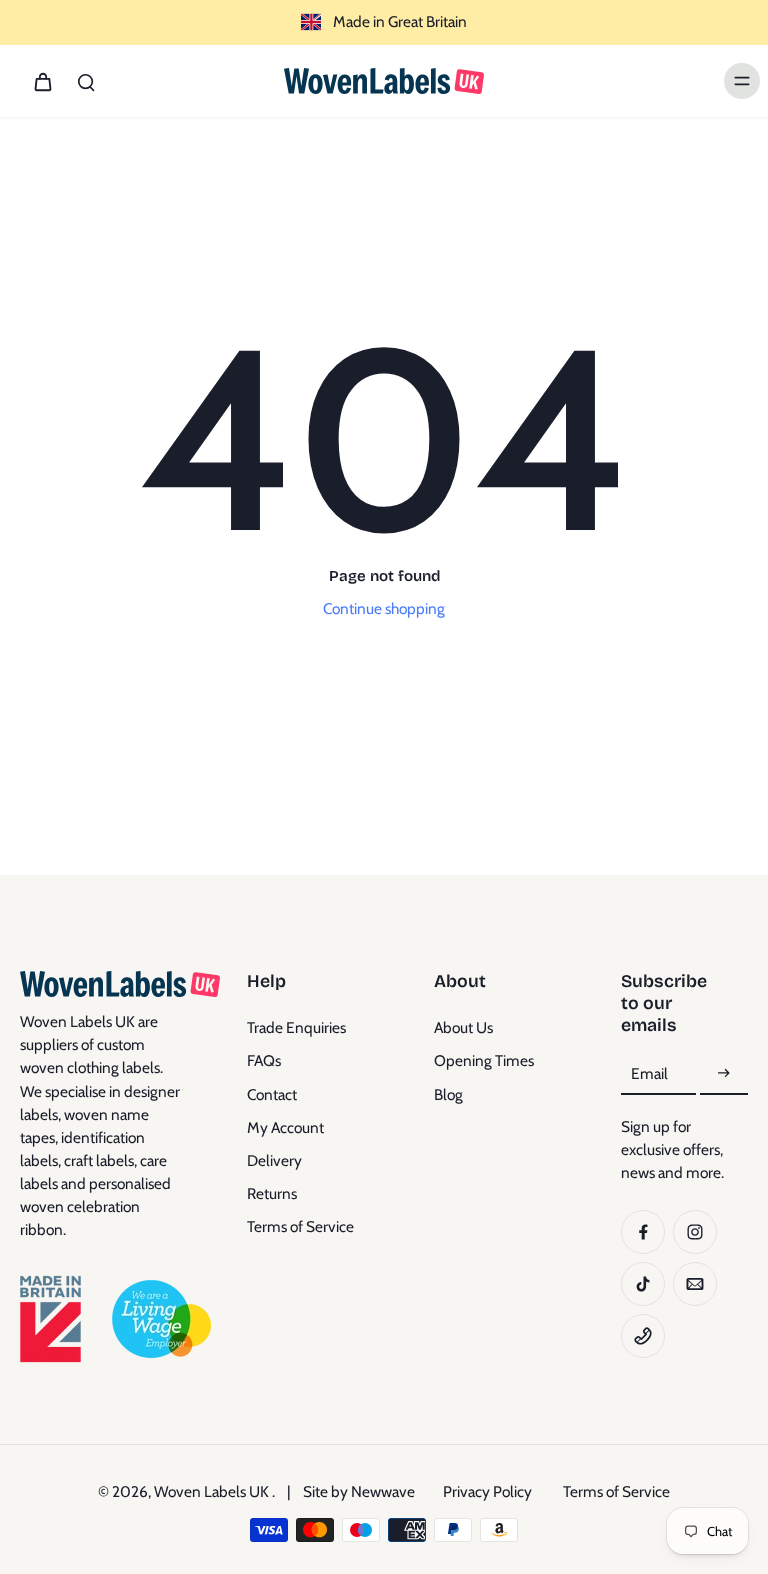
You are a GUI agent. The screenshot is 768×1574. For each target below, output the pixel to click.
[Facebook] (643, 1232)
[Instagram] (695, 1232)
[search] (86, 81)
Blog (448, 1094)
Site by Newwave (359, 1491)
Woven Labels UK (213, 1491)
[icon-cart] (42, 81)
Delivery (274, 1160)
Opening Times (484, 1060)
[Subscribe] (724, 1074)
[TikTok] (643, 1284)
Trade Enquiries (296, 1027)
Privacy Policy (487, 1491)
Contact (272, 1094)
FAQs (264, 1060)
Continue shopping (384, 608)
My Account (285, 1127)
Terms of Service (300, 1226)
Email (649, 1073)
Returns (272, 1193)
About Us (463, 1027)
